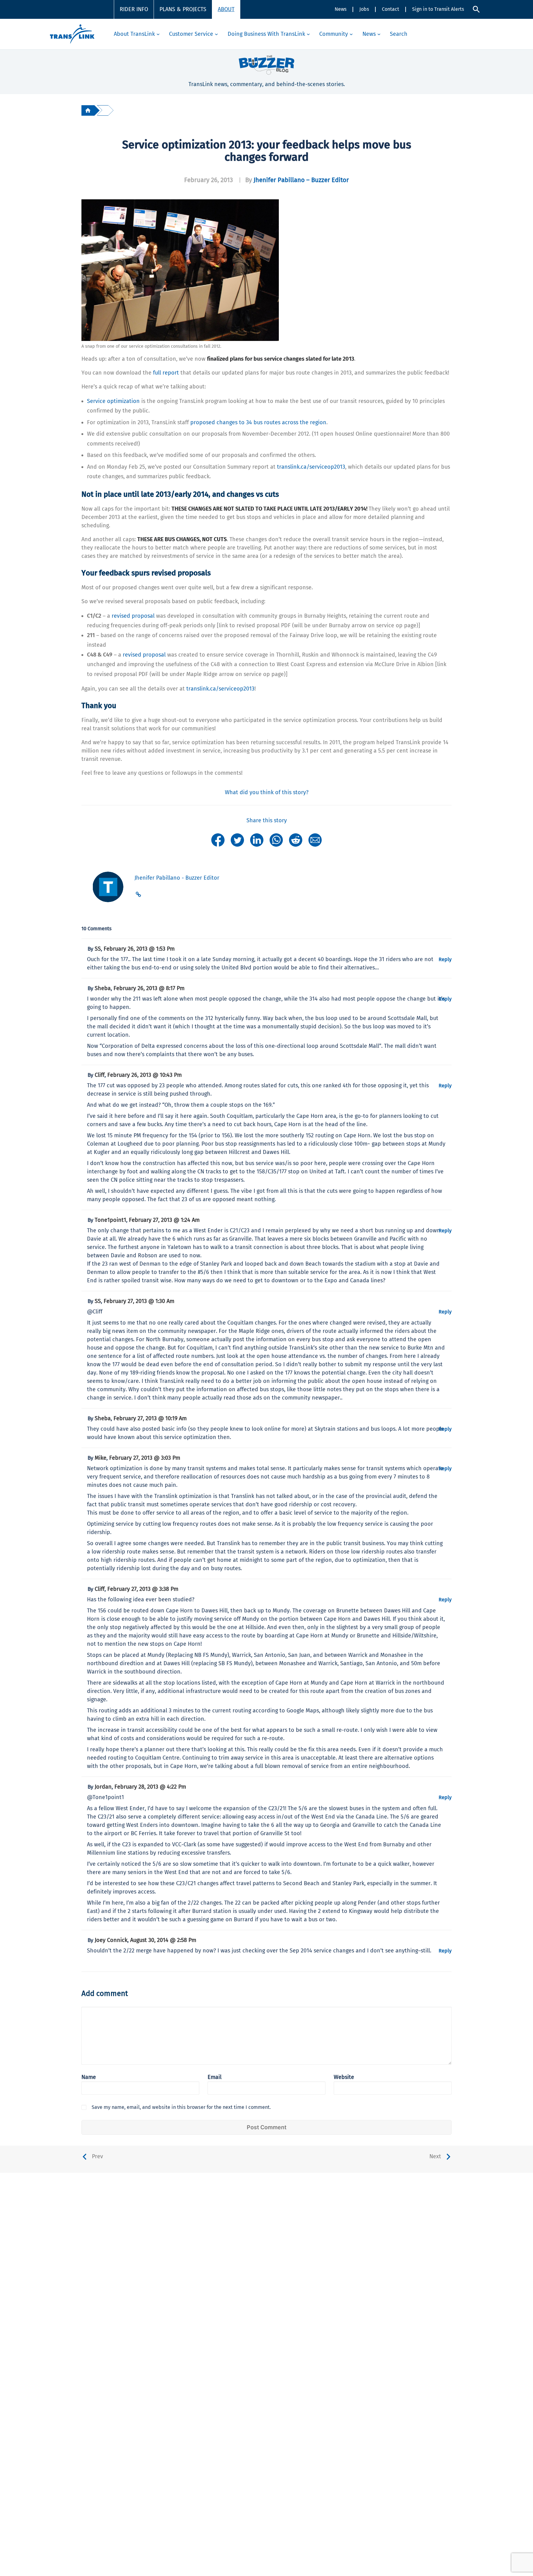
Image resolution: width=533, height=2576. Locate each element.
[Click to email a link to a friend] (315, 840)
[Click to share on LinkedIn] (257, 840)
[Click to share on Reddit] (296, 840)
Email (215, 2077)
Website (344, 2077)
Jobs (364, 9)
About (226, 9)
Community (334, 34)
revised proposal (133, 616)
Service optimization (113, 401)
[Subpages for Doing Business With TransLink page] (308, 34)
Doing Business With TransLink (266, 34)
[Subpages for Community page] (351, 34)
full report (166, 373)
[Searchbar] (476, 9)
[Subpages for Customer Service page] (216, 34)
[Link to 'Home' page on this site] (72, 34)
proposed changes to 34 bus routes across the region (258, 422)
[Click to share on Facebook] (218, 840)
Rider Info (134, 9)
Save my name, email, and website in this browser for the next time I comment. (181, 2107)
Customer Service (191, 34)
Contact (390, 9)
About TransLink (134, 34)
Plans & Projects (183, 9)
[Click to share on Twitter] (237, 840)
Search (399, 34)
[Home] (88, 110)
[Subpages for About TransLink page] (158, 34)
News (341, 9)
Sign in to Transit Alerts (438, 9)
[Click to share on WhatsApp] (276, 840)
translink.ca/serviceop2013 (311, 467)
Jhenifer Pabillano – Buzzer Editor (301, 180)
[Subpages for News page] (379, 34)
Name (89, 2077)
